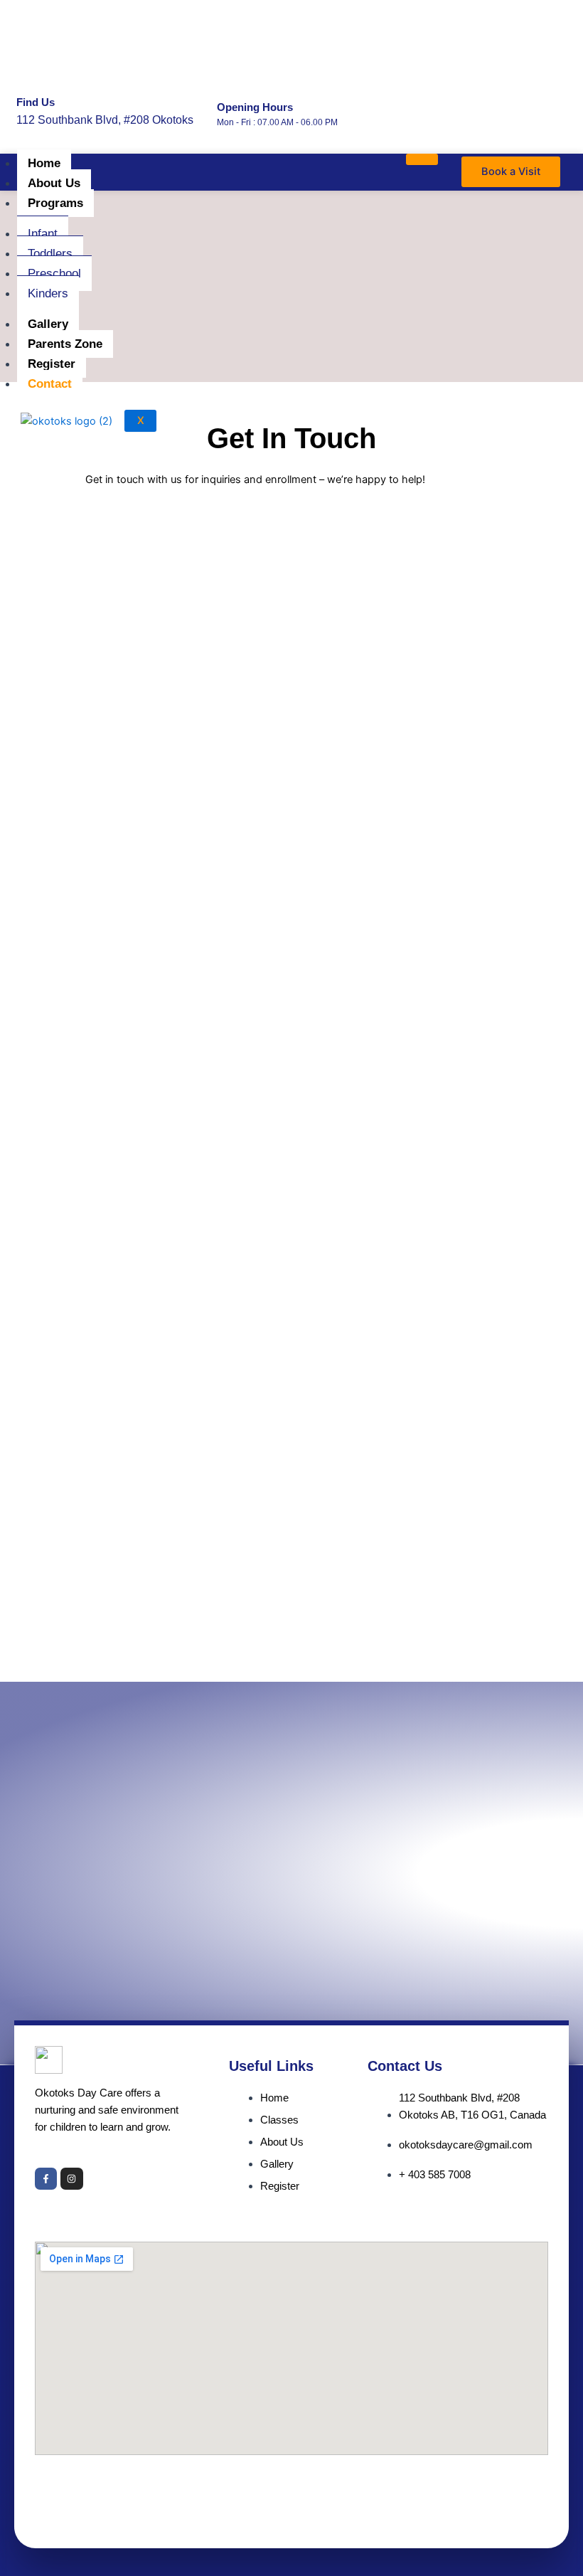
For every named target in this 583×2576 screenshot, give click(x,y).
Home (44, 163)
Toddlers (50, 254)
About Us (54, 183)
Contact (50, 384)
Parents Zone (65, 344)
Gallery (48, 324)
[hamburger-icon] (422, 159)
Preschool (54, 274)
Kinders (48, 293)
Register (52, 364)
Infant (43, 234)
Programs (55, 203)
